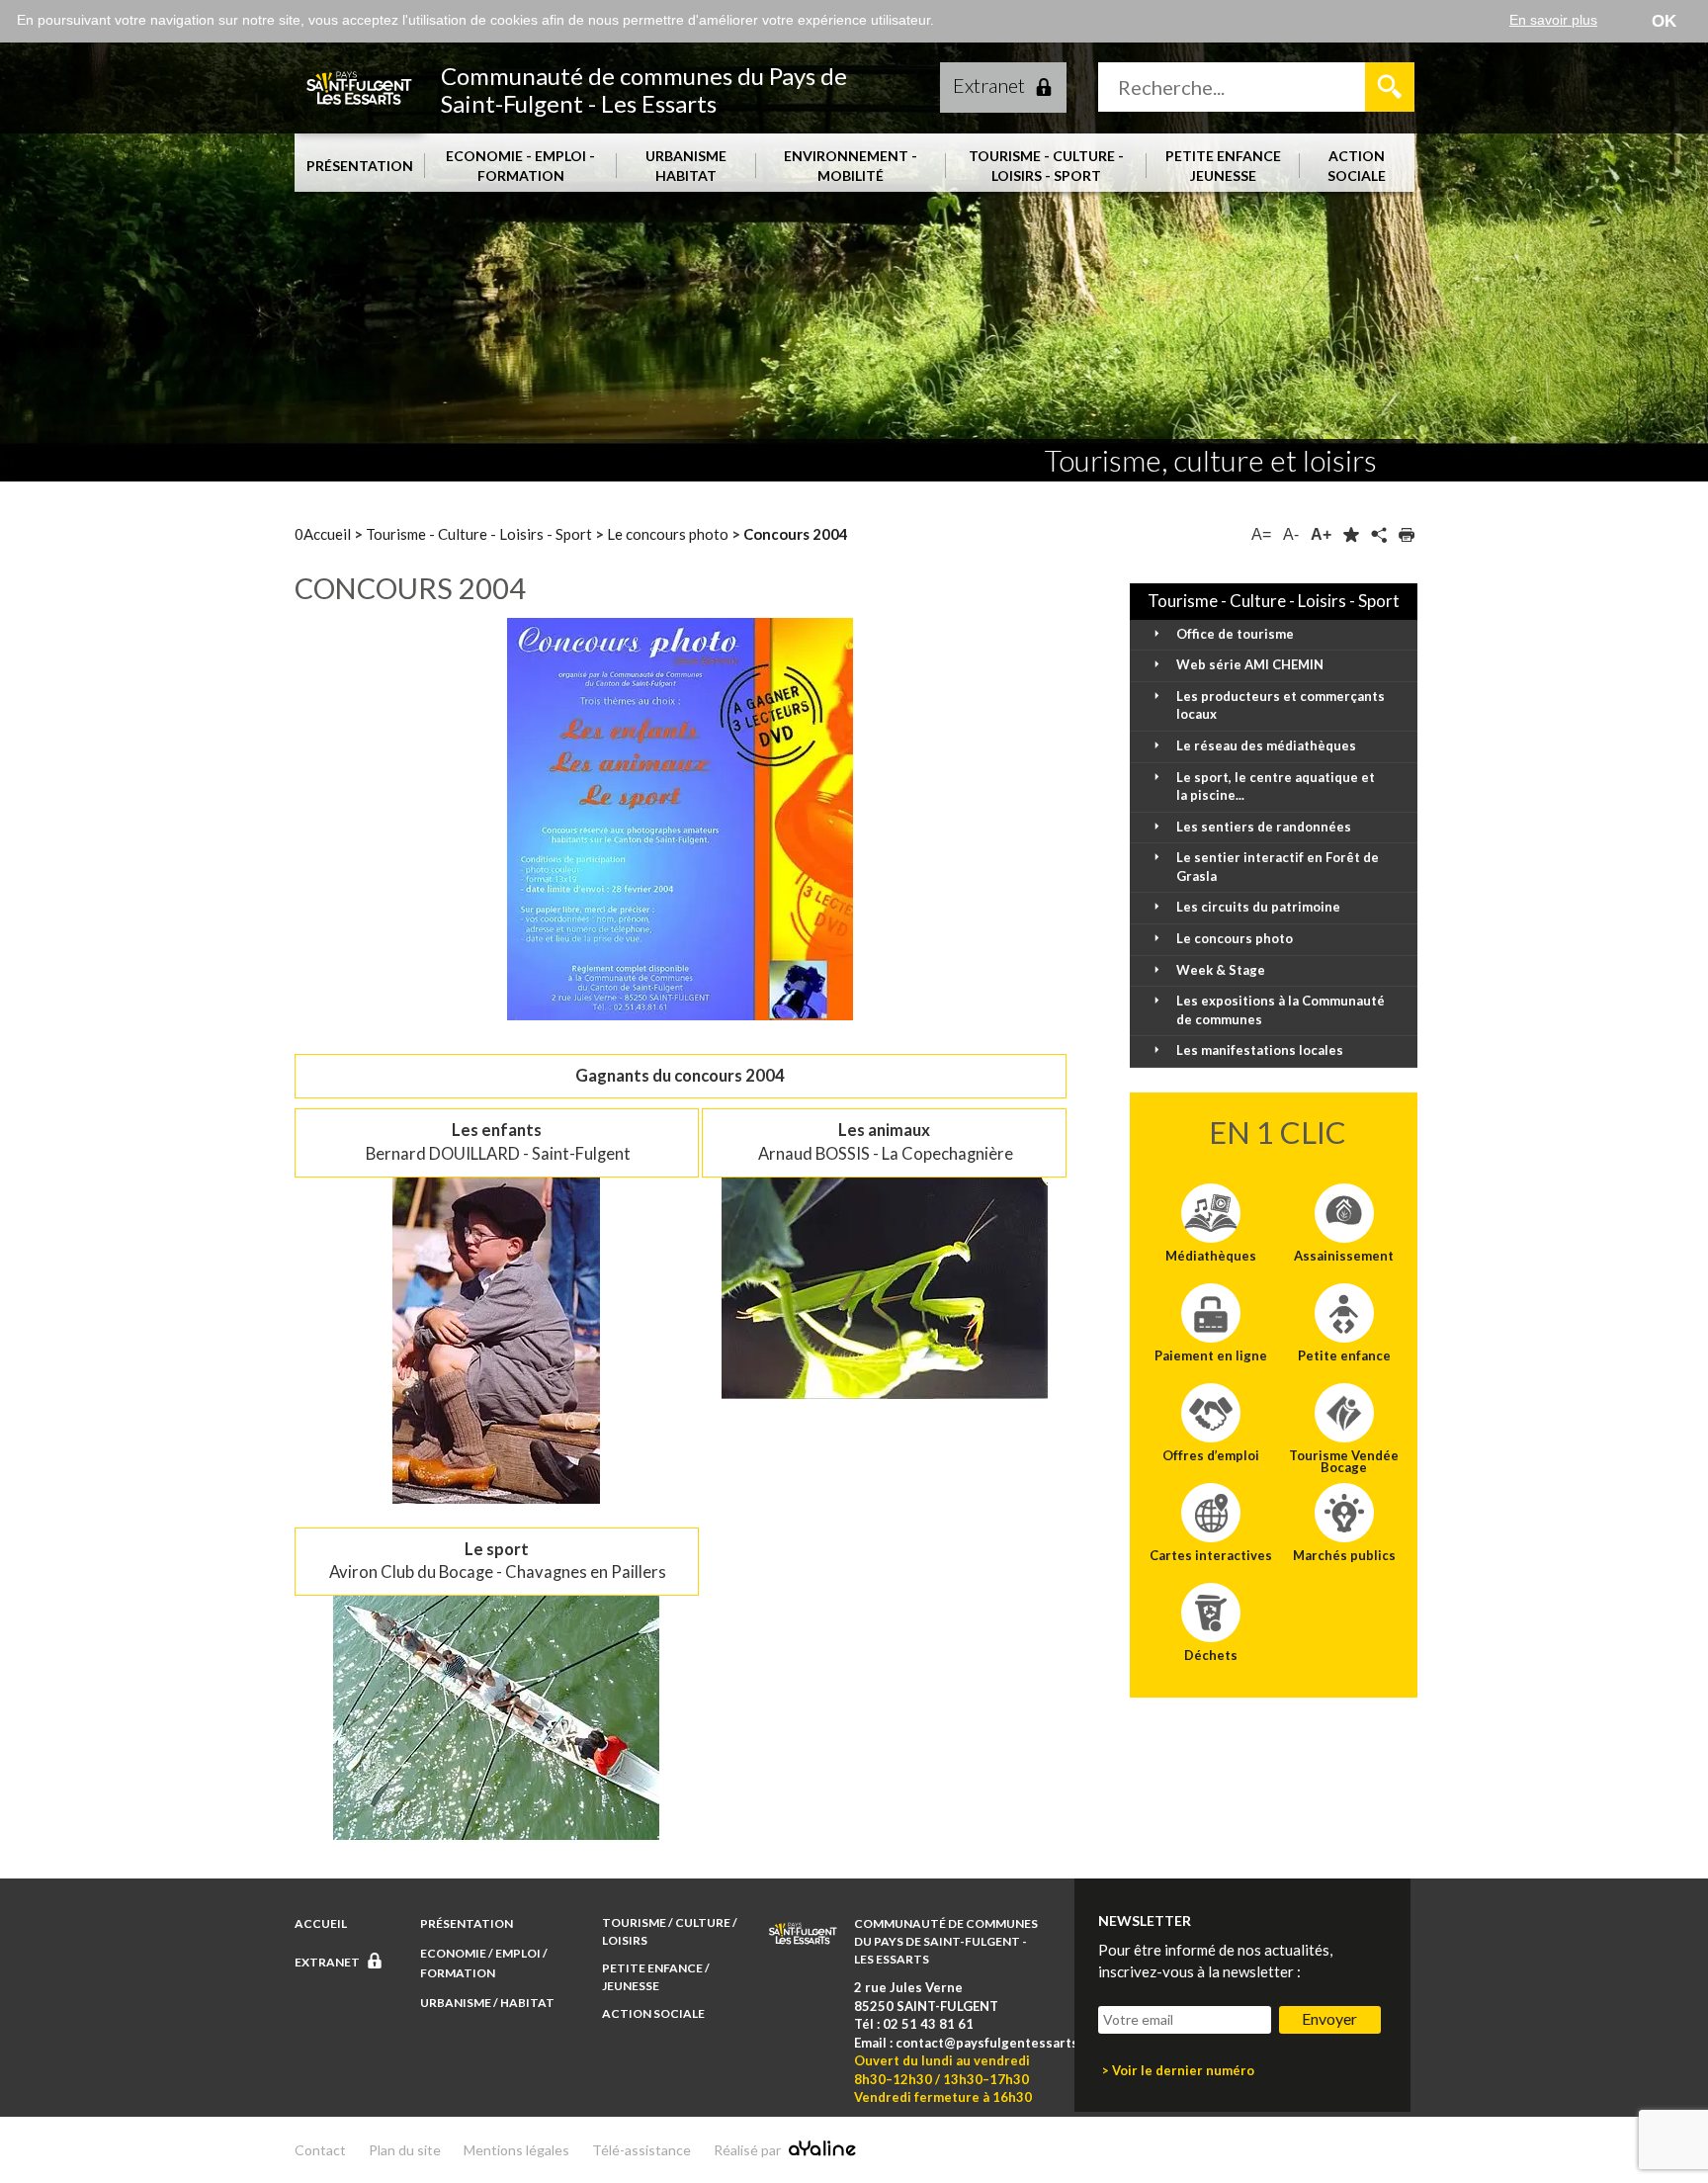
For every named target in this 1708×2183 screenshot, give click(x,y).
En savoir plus (1553, 20)
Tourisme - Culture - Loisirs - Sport (480, 534)
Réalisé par (749, 2150)
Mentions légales (516, 2150)
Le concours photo (669, 534)
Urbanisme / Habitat (488, 2003)
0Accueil (324, 534)
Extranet (989, 85)
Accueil (322, 1923)
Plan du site (405, 2150)
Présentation (468, 1923)
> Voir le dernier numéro (1178, 2070)
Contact (320, 2150)
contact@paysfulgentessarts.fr (994, 2043)
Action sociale (654, 2013)
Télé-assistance (641, 2150)
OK (1664, 21)
